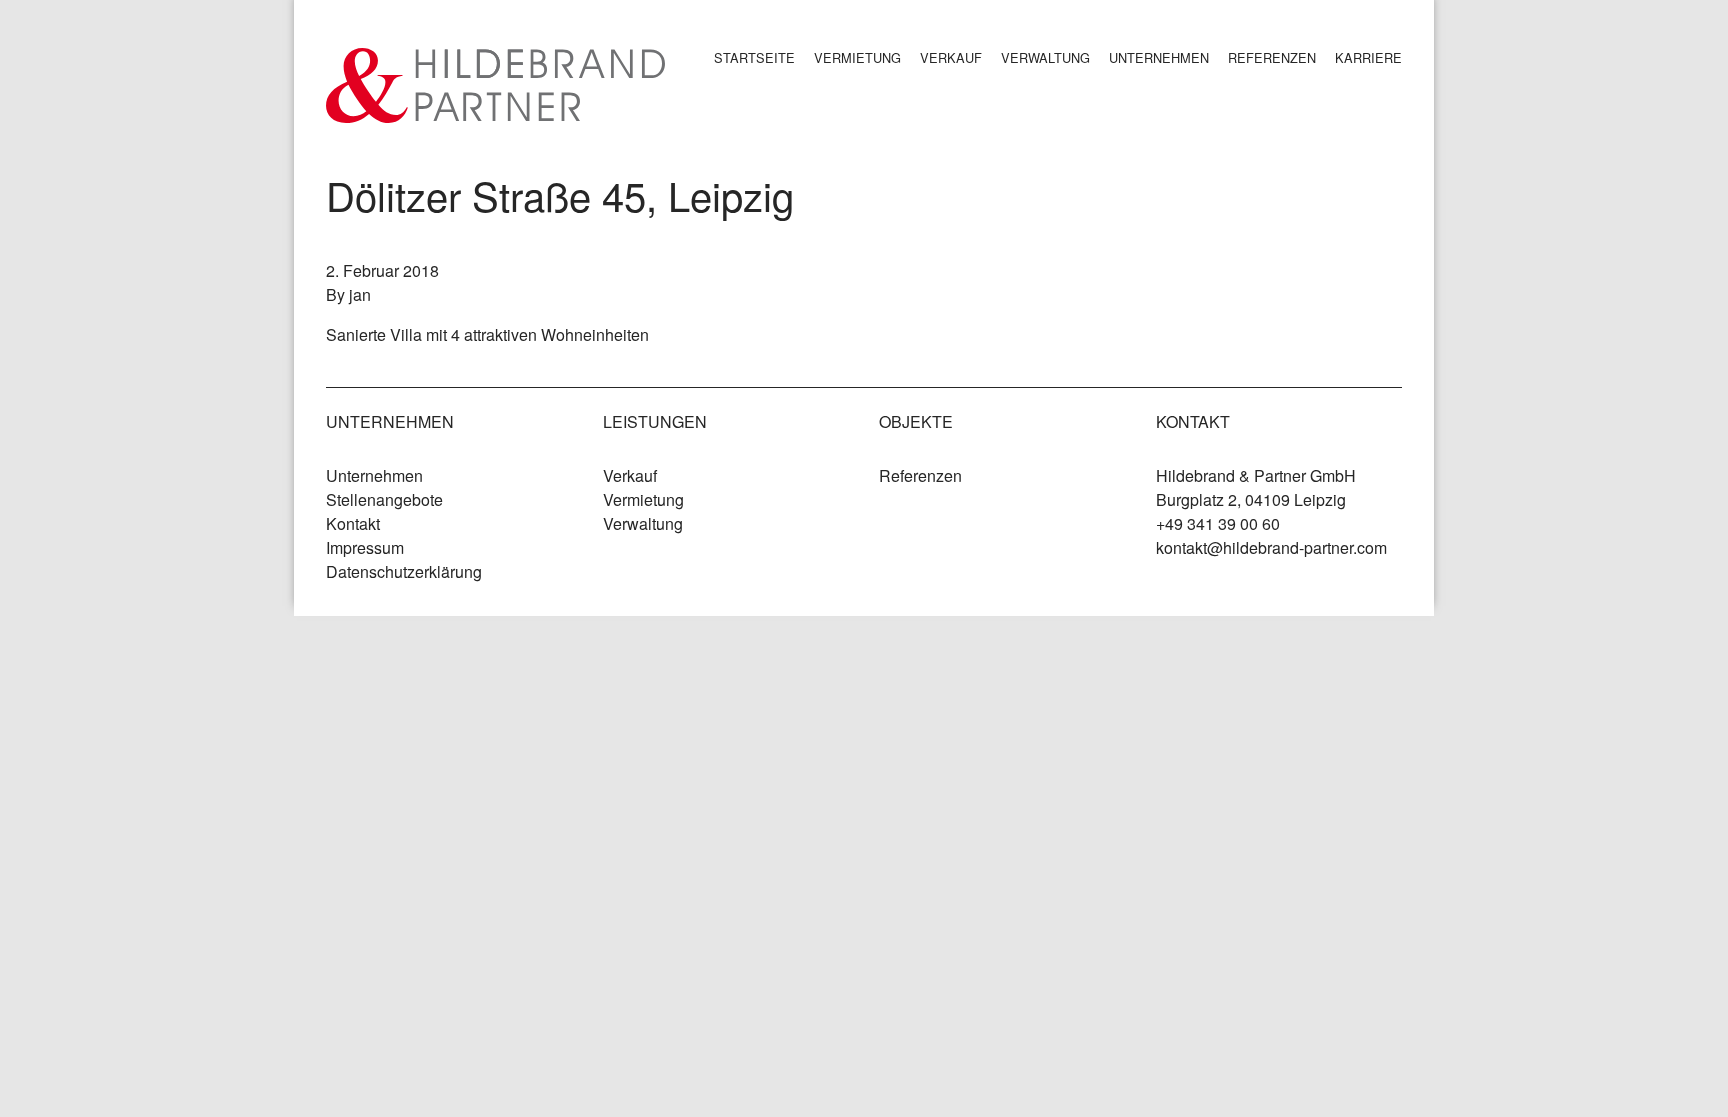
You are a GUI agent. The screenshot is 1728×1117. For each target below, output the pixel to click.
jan (360, 294)
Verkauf (951, 57)
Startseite (754, 57)
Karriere (1368, 57)
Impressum (365, 547)
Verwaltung (1045, 57)
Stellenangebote (384, 499)
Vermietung (857, 57)
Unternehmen (1159, 57)
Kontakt (353, 523)
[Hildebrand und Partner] (495, 85)
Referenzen (1272, 57)
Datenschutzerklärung (404, 571)
